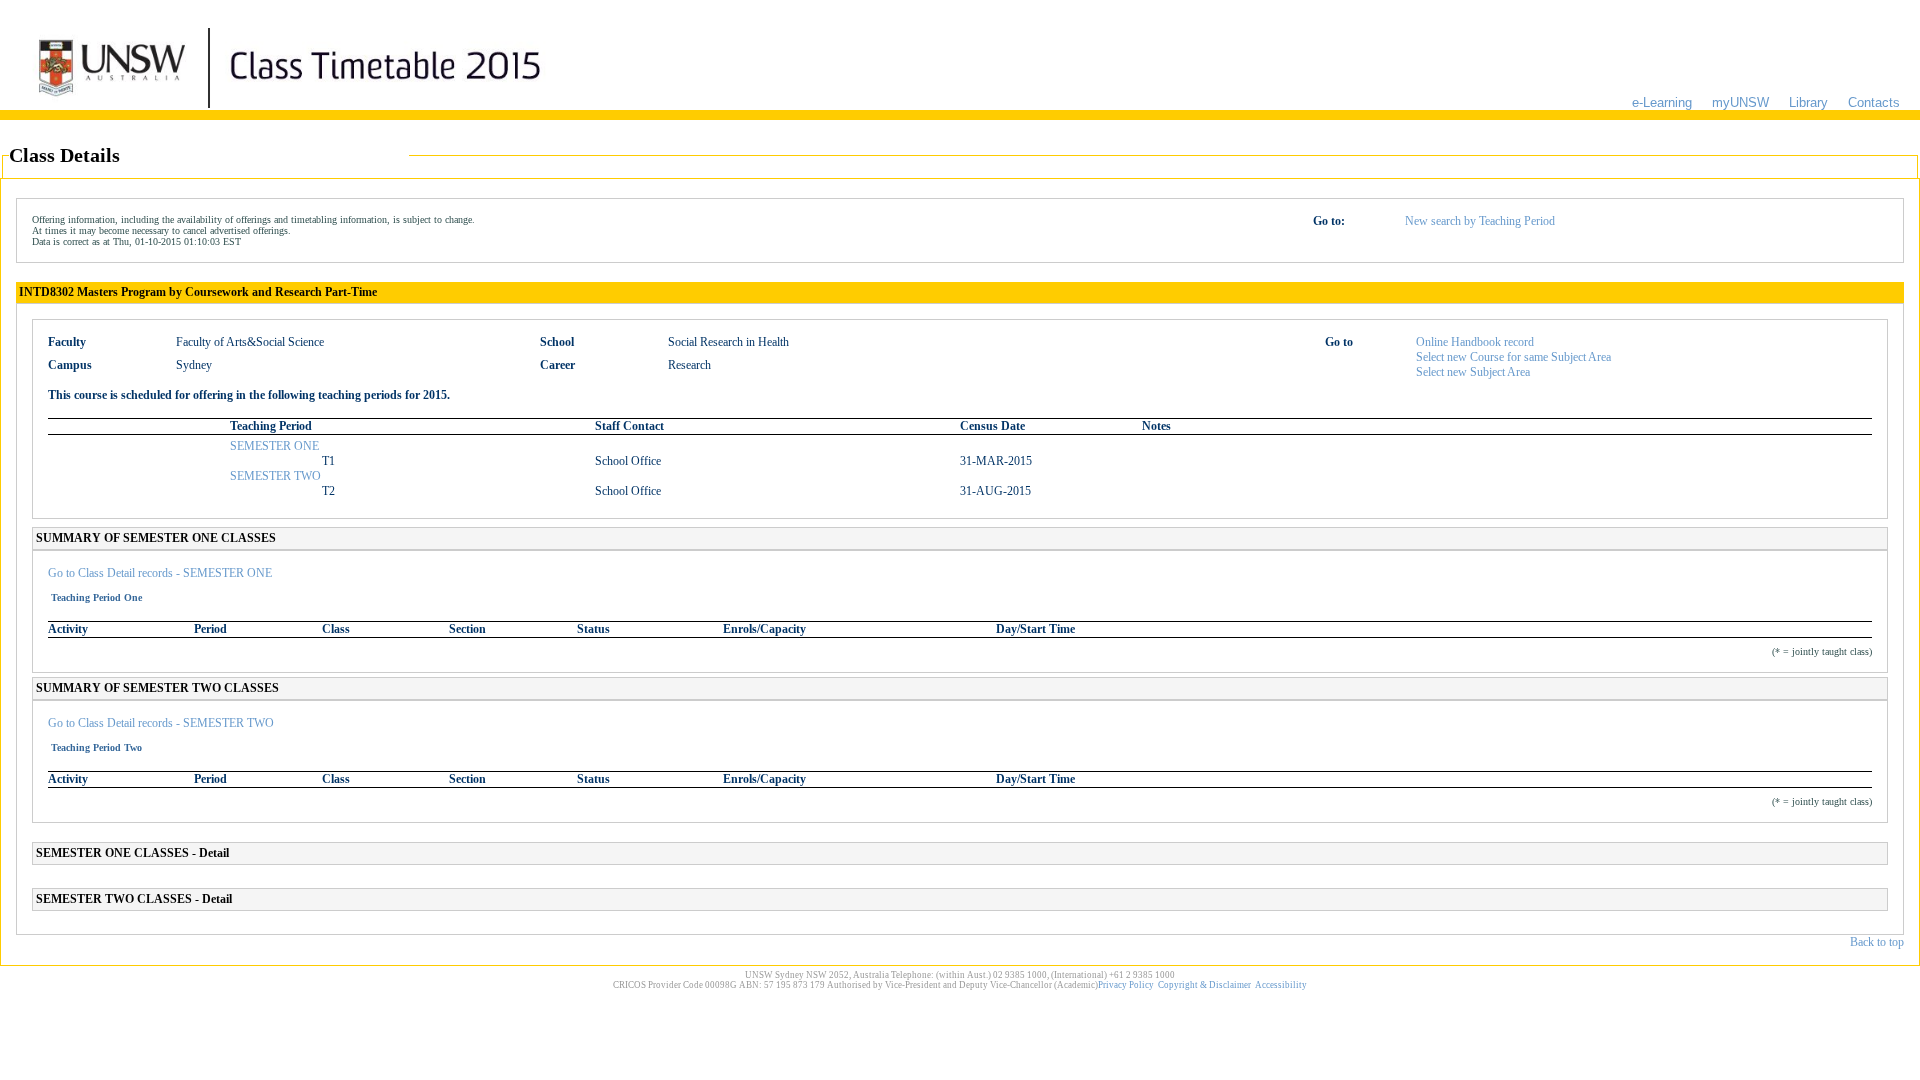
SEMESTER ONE (274, 446)
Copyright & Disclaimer (1204, 985)
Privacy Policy (1126, 985)
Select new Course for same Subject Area (1513, 357)
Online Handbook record (1475, 342)
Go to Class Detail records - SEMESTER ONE (160, 573)
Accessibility (1281, 985)
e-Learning (1662, 102)
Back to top (1877, 942)
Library (1808, 102)
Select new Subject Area (1473, 372)
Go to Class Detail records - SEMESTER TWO (161, 723)
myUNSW (1740, 102)
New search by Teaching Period (1480, 221)
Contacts (1874, 102)
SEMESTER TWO (275, 476)
